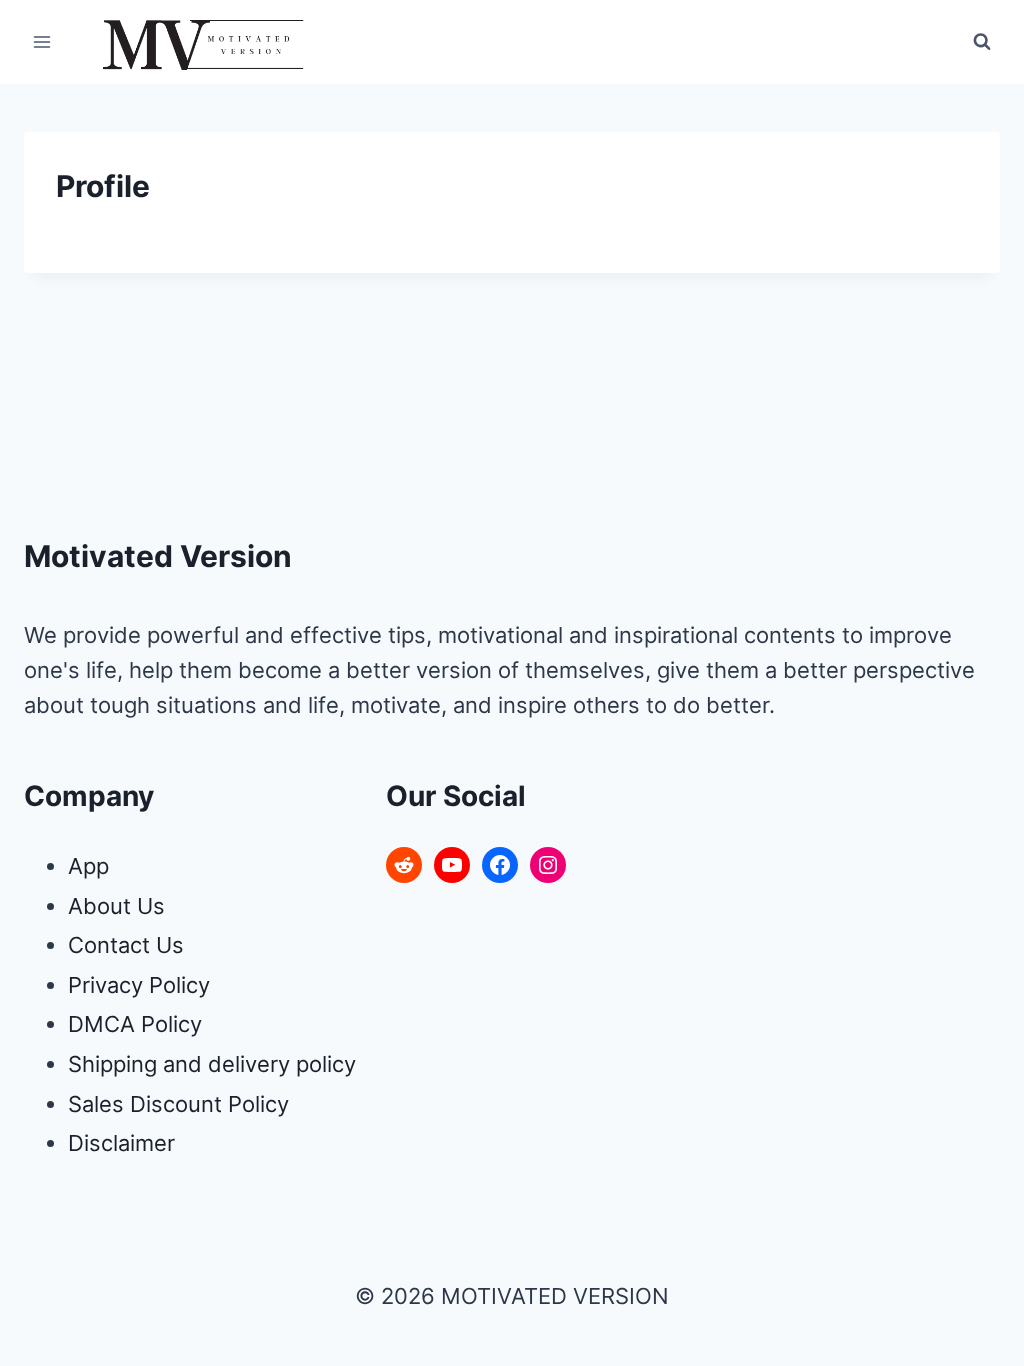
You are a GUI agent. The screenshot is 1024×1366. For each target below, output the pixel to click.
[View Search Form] (982, 42)
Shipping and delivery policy (212, 1064)
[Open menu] (42, 41)
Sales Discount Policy (178, 1104)
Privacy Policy (139, 985)
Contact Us (126, 945)
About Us (116, 906)
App (88, 866)
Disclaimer (121, 1143)
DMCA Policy (135, 1024)
